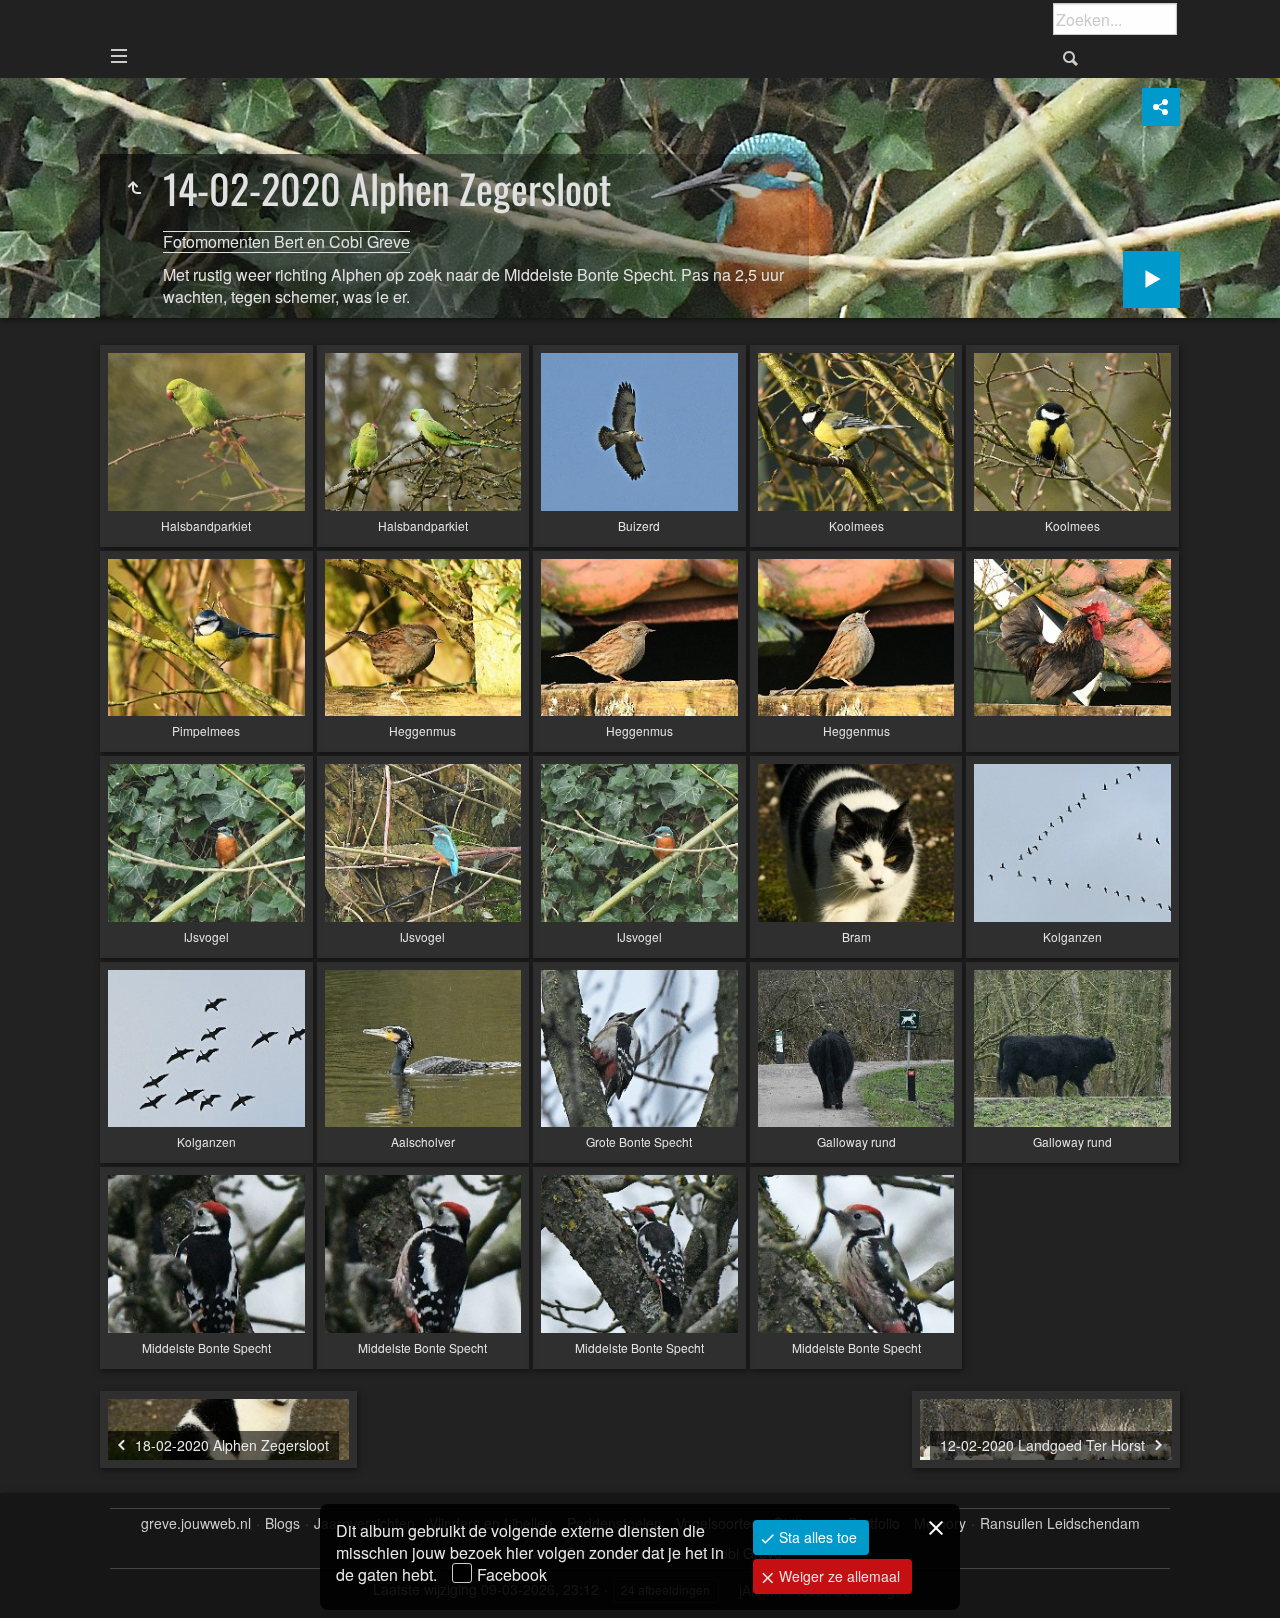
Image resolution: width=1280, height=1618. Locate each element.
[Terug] (134, 188)
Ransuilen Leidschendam (1060, 1523)
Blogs (282, 1523)
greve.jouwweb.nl (196, 1523)
